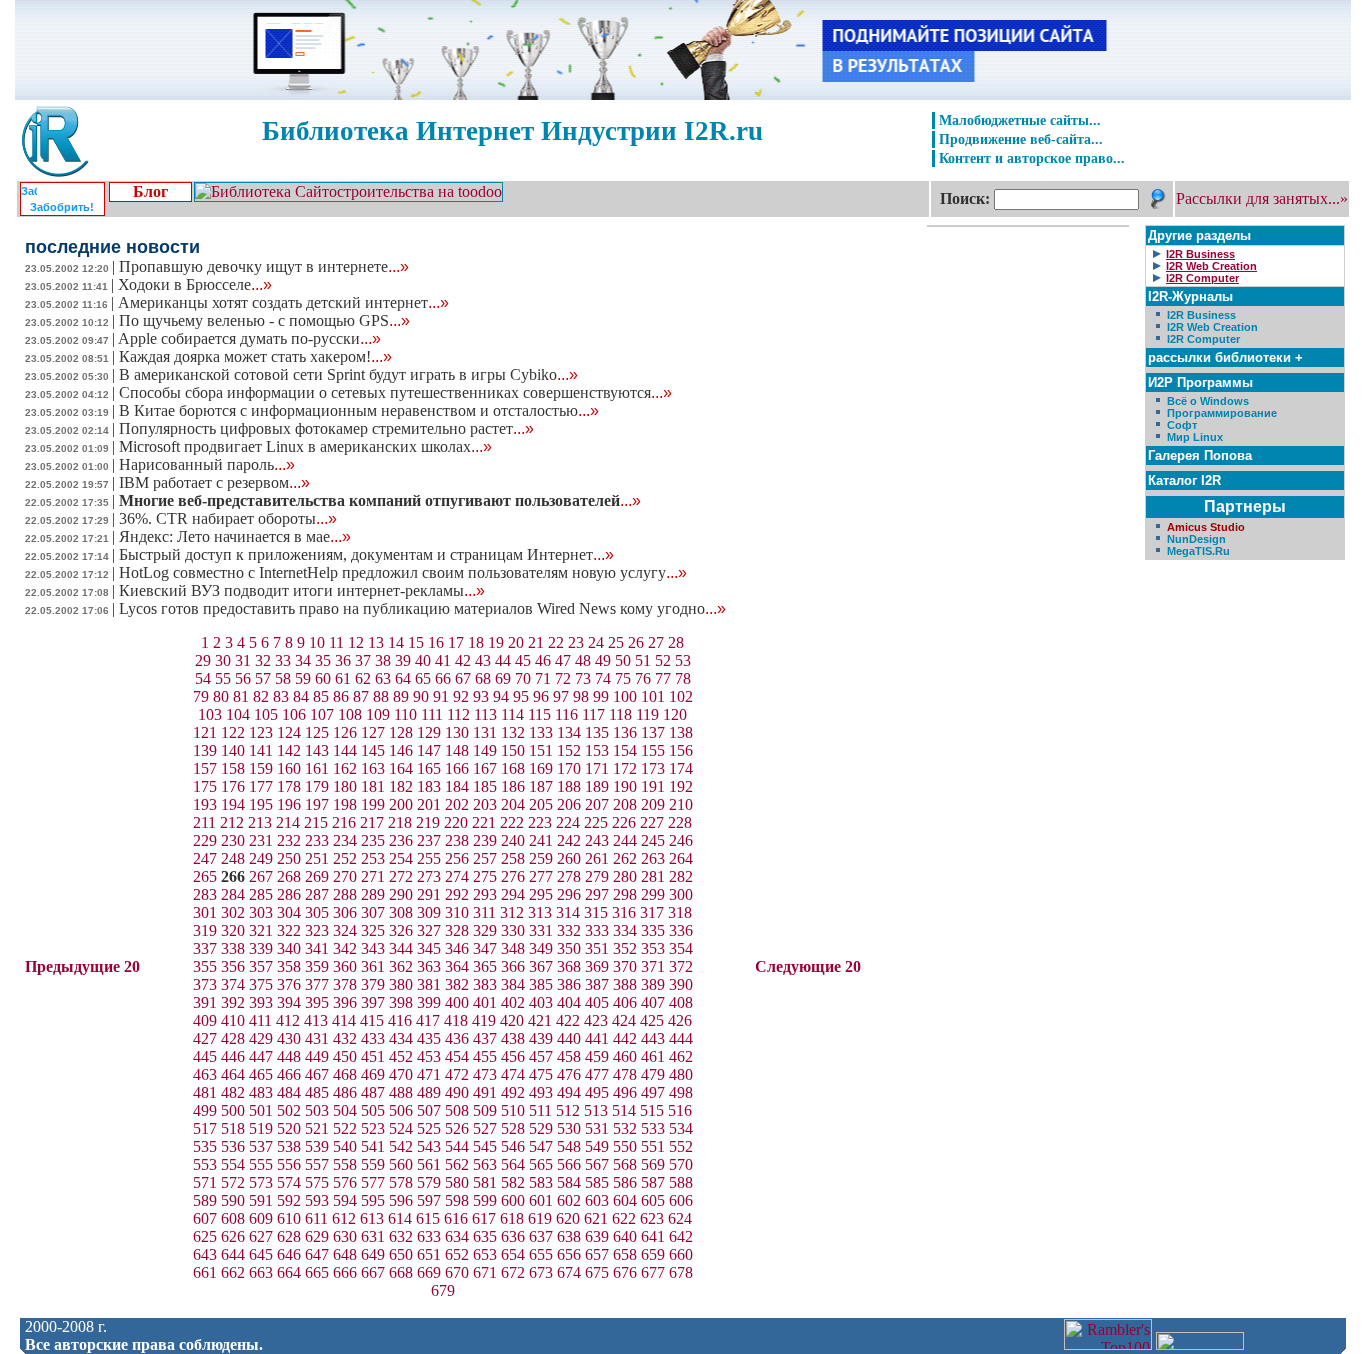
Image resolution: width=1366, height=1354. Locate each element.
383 (485, 984)
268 (289, 876)
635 (485, 1236)
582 (513, 1182)
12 (356, 642)
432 (345, 1038)
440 (569, 1038)
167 (485, 768)
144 (345, 750)
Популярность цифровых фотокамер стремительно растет (326, 428)
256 (457, 858)
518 (233, 1128)
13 (376, 642)
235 (373, 840)
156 (681, 750)
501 (261, 1110)
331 (541, 930)
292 (457, 894)
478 (625, 1074)
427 (205, 1038)
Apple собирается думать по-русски (249, 338)
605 (653, 1200)
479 (653, 1074)
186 (513, 786)
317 (652, 912)
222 (512, 822)
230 (233, 840)
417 (428, 1020)
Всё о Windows (1208, 401)
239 (485, 840)
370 (625, 966)
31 (243, 660)
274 (457, 876)
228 (680, 822)
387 (597, 984)
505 (373, 1110)
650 (401, 1254)
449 (317, 1056)
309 (429, 912)
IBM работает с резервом (214, 482)
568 (625, 1164)
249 (261, 858)
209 (653, 804)
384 (513, 984)
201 (429, 804)
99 (601, 696)
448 (289, 1056)
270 (345, 876)
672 (513, 1272)
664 (289, 1272)
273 (429, 876)
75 (623, 678)
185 (485, 786)
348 (513, 948)
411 (260, 1020)
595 (373, 1200)
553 (205, 1164)
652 (457, 1254)
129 (429, 732)
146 (401, 750)
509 (485, 1110)
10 (317, 642)
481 (205, 1092)
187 (541, 786)
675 (597, 1272)
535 (205, 1146)
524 (401, 1128)
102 (681, 696)
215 (316, 822)
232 (289, 840)
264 (681, 858)
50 (623, 660)
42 (463, 660)
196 (289, 804)
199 (373, 804)
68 (483, 678)
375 (261, 984)
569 (653, 1164)
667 (373, 1272)
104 (238, 714)
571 (205, 1182)
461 (653, 1056)
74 (603, 678)
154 (625, 750)
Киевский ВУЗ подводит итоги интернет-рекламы (302, 590)
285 (261, 894)
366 (513, 966)
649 (373, 1254)
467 (317, 1074)
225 (596, 822)
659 (653, 1254)
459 (597, 1056)
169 (541, 768)
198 (345, 804)
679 (443, 1290)
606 (681, 1200)
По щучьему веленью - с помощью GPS (264, 320)
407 (653, 1002)
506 (401, 1110)
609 (261, 1218)
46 (543, 660)
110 (405, 714)
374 (233, 984)
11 (336, 642)
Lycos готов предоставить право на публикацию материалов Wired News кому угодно (422, 608)
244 (625, 840)
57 (263, 678)
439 (541, 1038)
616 (456, 1218)
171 (597, 768)
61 (343, 678)
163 (373, 768)
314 (568, 912)
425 (652, 1020)
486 (345, 1092)
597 (429, 1200)
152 (569, 750)
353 (653, 948)
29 (203, 660)
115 (539, 714)
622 (624, 1218)
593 (317, 1200)
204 (513, 804)
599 (485, 1200)
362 (401, 966)
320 (233, 930)
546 (513, 1146)
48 (583, 660)
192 (681, 786)
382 (457, 984)
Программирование (1222, 413)
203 (485, 804)
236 (401, 840)
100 (625, 696)
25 (616, 642)
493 (541, 1092)
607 (205, 1218)
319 (205, 930)
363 (429, 966)
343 (373, 948)
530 (569, 1128)
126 (345, 732)
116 (566, 714)
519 (261, 1128)
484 (289, 1092)
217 (372, 822)
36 (343, 660)
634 (457, 1236)
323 (317, 930)
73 (583, 678)
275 (485, 876)
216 (344, 822)
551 (653, 1146)
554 (233, 1164)
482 (233, 1092)
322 (289, 930)
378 (345, 984)
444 (681, 1038)
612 (344, 1218)
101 (653, 696)
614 (400, 1218)
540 (345, 1146)
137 (653, 732)
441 (597, 1038)
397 (373, 1002)
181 (373, 786)
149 (485, 750)
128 (401, 732)
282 (681, 876)
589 (205, 1200)
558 (345, 1164)
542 (401, 1146)
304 (289, 912)
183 (429, 786)
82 (261, 696)
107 (322, 714)
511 (540, 1110)
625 (205, 1236)
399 (429, 1002)
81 (241, 696)
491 (485, 1092)
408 (681, 1002)
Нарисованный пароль (207, 464)
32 (263, 660)
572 (233, 1182)
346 (457, 948)
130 (457, 732)
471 (429, 1074)
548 (569, 1146)
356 (233, 966)
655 (541, 1254)
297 (597, 894)
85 (321, 696)
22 (556, 642)
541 (373, 1146)
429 (261, 1038)
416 (400, 1020)
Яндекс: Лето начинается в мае (235, 536)
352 (625, 948)
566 (569, 1164)
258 (513, 858)
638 (569, 1236)
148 (457, 750)
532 (625, 1128)
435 (429, 1038)
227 (652, 822)
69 (503, 678)
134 (569, 732)
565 (541, 1164)
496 (625, 1092)
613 (372, 1218)
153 (597, 750)
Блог (150, 191)
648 (345, 1254)
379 (373, 984)
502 (289, 1110)
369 (597, 966)
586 (625, 1182)
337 (205, 948)
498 (681, 1092)
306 (345, 912)
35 (323, 660)
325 (373, 930)
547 (541, 1146)
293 (485, 894)
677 (653, 1272)
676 (625, 1272)
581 (485, 1182)
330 (513, 930)
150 (513, 750)
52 (663, 660)
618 (512, 1218)
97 (561, 696)
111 (432, 714)
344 (401, 948)
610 (289, 1218)
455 (485, 1056)
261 (597, 858)
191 (653, 786)
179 (317, 786)
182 (401, 786)
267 (261, 876)
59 (303, 678)
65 (423, 678)
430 (289, 1038)
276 (513, 876)
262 (625, 858)
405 (597, 1002)
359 (317, 966)
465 (261, 1074)
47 (563, 660)
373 (205, 984)
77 (663, 678)
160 (289, 768)
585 (597, 1182)
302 (233, 912)
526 (457, 1128)
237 (429, 840)
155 (653, 750)
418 (456, 1020)
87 (361, 696)
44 (503, 660)
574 (289, 1182)
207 (597, 804)
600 (513, 1200)
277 (541, 876)
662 (233, 1272)
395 (317, 1002)
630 (345, 1236)
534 (681, 1128)
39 (403, 660)
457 (541, 1056)
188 (569, 786)
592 (289, 1200)
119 (647, 714)
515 (652, 1110)
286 (289, 894)
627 (261, 1236)
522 (345, 1128)
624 (680, 1218)
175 (205, 786)
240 (513, 840)
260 (569, 858)
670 (457, 1272)
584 (569, 1182)
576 (345, 1182)
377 (317, 984)
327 (429, 930)
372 (681, 966)
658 (625, 1254)
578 (401, 1182)
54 (203, 678)
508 (457, 1110)
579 (429, 1182)
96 (541, 696)
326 (401, 930)
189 (597, 786)
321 (261, 930)
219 (428, 822)
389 (653, 984)
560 (401, 1164)
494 (569, 1092)
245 (653, 840)
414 (344, 1020)
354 (681, 948)
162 (345, 768)
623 (652, 1218)
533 (653, 1128)
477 (597, 1074)
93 (481, 696)
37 (363, 660)
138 (681, 732)
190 (625, 786)
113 (485, 714)
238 (457, 840)
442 (625, 1038)
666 (345, 1272)
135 (597, 732)
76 (643, 678)
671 (485, 1272)
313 (540, 912)
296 (569, 894)
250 (289, 858)
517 (205, 1128)
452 (401, 1056)
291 (429, 894)
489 (429, 1092)
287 (317, 894)
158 (233, 768)
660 (681, 1254)
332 (569, 930)
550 (625, 1146)
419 (484, 1020)
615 (428, 1218)
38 (383, 660)
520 (289, 1128)
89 (401, 696)
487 (373, 1092)
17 (456, 642)
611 (316, 1218)
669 (429, 1272)
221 (484, 822)
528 (513, 1128)
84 (301, 696)
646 (289, 1254)
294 (513, 894)
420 (512, 1020)
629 (317, 1236)
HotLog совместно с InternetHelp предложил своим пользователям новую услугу (403, 572)
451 (373, 1056)
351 (597, 948)
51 (643, 660)
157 (205, 768)
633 (429, 1236)
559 (373, 1164)
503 (317, 1110)
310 (457, 912)
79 (201, 696)
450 (345, 1056)
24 (596, 642)
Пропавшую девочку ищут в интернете (264, 266)
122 (233, 732)
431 (317, 1038)
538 (289, 1146)
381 (429, 984)
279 (597, 876)
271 (373, 876)
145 (373, 750)
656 (569, 1254)
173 (653, 768)
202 (457, 804)
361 (373, 966)
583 (541, 1182)
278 (569, 876)
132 (513, 732)
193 (205, 804)
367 (541, 966)
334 (625, 930)
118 (620, 714)
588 (681, 1182)
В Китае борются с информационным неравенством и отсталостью (359, 410)
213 (260, 822)
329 (485, 930)
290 (401, 894)
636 (513, 1236)
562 (457, 1164)
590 (233, 1200)
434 (401, 1038)
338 (233, 948)
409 (205, 1020)
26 (636, 642)
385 (541, 984)
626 (233, 1236)
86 (341, 696)
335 (653, 930)
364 (457, 966)
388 (625, 984)
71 (543, 678)
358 (289, 966)
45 (523, 660)
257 (485, 858)
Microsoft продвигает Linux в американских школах (305, 446)
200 (401, 804)
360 (345, 966)
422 (568, 1020)
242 (569, 840)
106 (294, 714)
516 (680, 1110)
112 (458, 714)
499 (205, 1110)
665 (317, 1272)
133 (541, 732)
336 (681, 930)
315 (596, 912)
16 (436, 642)
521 (317, 1128)
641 (653, 1236)
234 (345, 840)
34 (303, 660)
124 (289, 732)
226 (624, 822)
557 (317, 1164)
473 (485, 1074)
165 (429, 768)
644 (233, 1254)
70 (523, 678)
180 (345, 786)
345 (429, 948)
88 (381, 696)
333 (597, 930)
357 (261, 966)
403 (541, 1002)
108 (350, 714)
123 (261, 732)
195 (261, 804)
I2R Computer (1203, 339)
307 (373, 912)
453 (429, 1056)
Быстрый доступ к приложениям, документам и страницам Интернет (366, 554)
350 (569, 948)
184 (457, 786)
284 (233, 894)
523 (373, 1128)
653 (485, 1254)
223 (540, 822)
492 (513, 1092)
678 (681, 1272)
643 (205, 1254)
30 (223, 660)
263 (653, 858)
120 (675, 714)
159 (261, 768)
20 (516, 642)
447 (261, 1056)
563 (485, 1164)
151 (541, 750)
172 (625, 768)
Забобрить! (62, 207)
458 (569, 1056)
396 (345, 1002)
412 (288, 1020)
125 (317, 732)
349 (541, 948)
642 (681, 1236)
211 (204, 822)
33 (283, 660)
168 (513, 768)
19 (496, 642)
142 (289, 750)
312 (512, 912)
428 (233, 1038)
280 (625, 876)
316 (624, 912)
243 (597, 840)
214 (288, 822)
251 (317, 858)
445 (205, 1056)
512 (568, 1110)
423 (596, 1020)
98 (581, 696)
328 (457, 930)
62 (363, 678)
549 (597, 1146)
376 (289, 984)
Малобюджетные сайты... (1020, 120)
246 (681, 840)
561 (429, 1164)
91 (441, 696)
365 (485, 966)
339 (261, 948)
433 (373, 1038)
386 (569, 984)
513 (596, 1110)
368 (569, 966)
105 (266, 714)
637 (541, 1236)
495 (597, 1092)
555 (261, 1164)
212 (232, 822)
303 (261, 912)
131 (485, 732)
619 (540, 1218)
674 (569, 1272)
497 (653, 1092)
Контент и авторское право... (1032, 158)
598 (457, 1200)
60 (323, 678)
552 (681, 1146)
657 (597, 1254)
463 (205, 1074)
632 (401, 1236)
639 (597, 1236)
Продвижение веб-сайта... (1021, 139)
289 (373, 894)
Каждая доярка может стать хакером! (255, 356)
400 (457, 1002)
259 (541, 858)
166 (457, 768)
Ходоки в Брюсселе (195, 284)
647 (317, 1254)
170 (569, 768)
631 (373, 1236)
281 (653, 876)
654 (513, 1254)
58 (283, 678)
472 (457, 1074)
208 (625, 804)
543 (429, 1146)
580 (457, 1182)
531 (597, 1128)
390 (681, 984)
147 (429, 750)
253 (373, 858)
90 (421, 696)
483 (261, 1092)
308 (401, 912)
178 (289, 786)
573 (261, 1182)
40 (423, 660)
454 (457, 1056)
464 (233, 1074)
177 (261, 786)
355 (205, 966)
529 (541, 1128)
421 (540, 1020)
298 (625, 894)
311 (484, 912)
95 (521, 696)
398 (401, 1002)
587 (653, 1182)
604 (625, 1200)
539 (317, 1146)
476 (569, 1074)
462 (681, 1056)
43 (483, 660)
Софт (1182, 425)
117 (593, 714)
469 (373, 1074)
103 (210, 714)
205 (541, 804)
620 (568, 1218)
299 (653, 894)
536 (233, 1146)
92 (461, 696)
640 (625, 1236)
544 (457, 1146)
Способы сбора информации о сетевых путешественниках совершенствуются (395, 392)
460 (625, 1056)
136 (625, 732)
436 (457, 1038)
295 (541, 894)
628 (289, 1236)
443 (653, 1038)
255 (429, 858)
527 (485, 1128)
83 (281, 696)
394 (289, 1002)
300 (681, 894)
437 (485, 1038)
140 (233, 750)
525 (429, 1128)
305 (317, 912)
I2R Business (1201, 315)
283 (205, 894)
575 (317, 1182)
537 (261, 1146)
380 (401, 984)
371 (653, 966)
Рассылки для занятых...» (1262, 198)
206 (569, 804)
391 (205, 1002)
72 (563, 678)
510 (513, 1110)
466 (289, 1074)
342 (345, 948)
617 (484, 1218)
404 (569, 1002)
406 (625, 1002)
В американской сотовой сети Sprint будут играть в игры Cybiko (348, 374)
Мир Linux (1195, 437)
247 (205, 858)
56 (243, 678)
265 (205, 876)
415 (372, 1020)
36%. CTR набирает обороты (228, 518)
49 (603, 660)
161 (317, 768)
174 (681, 768)
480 (681, 1074)
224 (568, 822)
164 (401, 768)
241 (541, 840)
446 (233, 1056)
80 (221, 696)
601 (541, 1200)
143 (317, 750)
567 (597, 1164)
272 (401, 876)
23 (576, 642)
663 (261, 1272)
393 (261, 1002)
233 (317, 840)
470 (401, 1074)
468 (345, 1074)
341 (317, 948)
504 (345, 1110)
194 (233, 804)
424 (624, 1020)
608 (233, 1218)
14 (396, 642)
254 (401, 858)
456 (513, 1056)
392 (233, 1002)
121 (205, 732)
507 (429, 1110)
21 (536, 642)
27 (656, 642)
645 (261, 1254)
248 (233, 858)
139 (205, 750)
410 (233, 1020)
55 (223, 678)
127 (373, 732)
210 (681, 804)
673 (541, 1272)
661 (205, 1272)
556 (289, 1164)
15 (416, 642)
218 (400, 822)
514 (624, 1110)
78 (683, 678)
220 (456, 822)
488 (401, 1092)
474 (513, 1074)
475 (541, 1074)
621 (596, 1218)
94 (501, 696)
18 (476, 642)
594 (345, 1200)
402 (513, 1002)
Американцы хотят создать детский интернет (283, 302)
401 (485, 1002)
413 (316, 1020)
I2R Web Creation (1212, 327)
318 (680, 912)
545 (485, 1146)
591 (261, 1200)
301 (205, 912)
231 (261, 840)
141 (261, 750)
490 (457, 1092)
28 (676, 642)
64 (403, 678)
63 (383, 678)
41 (443, 660)
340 (289, 948)
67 (463, 678)
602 (569, 1200)
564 (513, 1164)
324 (345, 930)
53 (683, 660)
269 (317, 876)
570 (681, 1164)
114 (512, 714)
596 (401, 1200)
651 (429, 1254)
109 (378, 714)
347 (485, 948)
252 (345, 858)
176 (233, 786)
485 (317, 1092)
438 (513, 1038)
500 (233, 1110)
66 (443, 678)
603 (597, 1200)
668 (401, 1272)
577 (373, 1182)
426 (680, 1020)
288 (345, 894)
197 (317, 804)
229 (205, 840)
